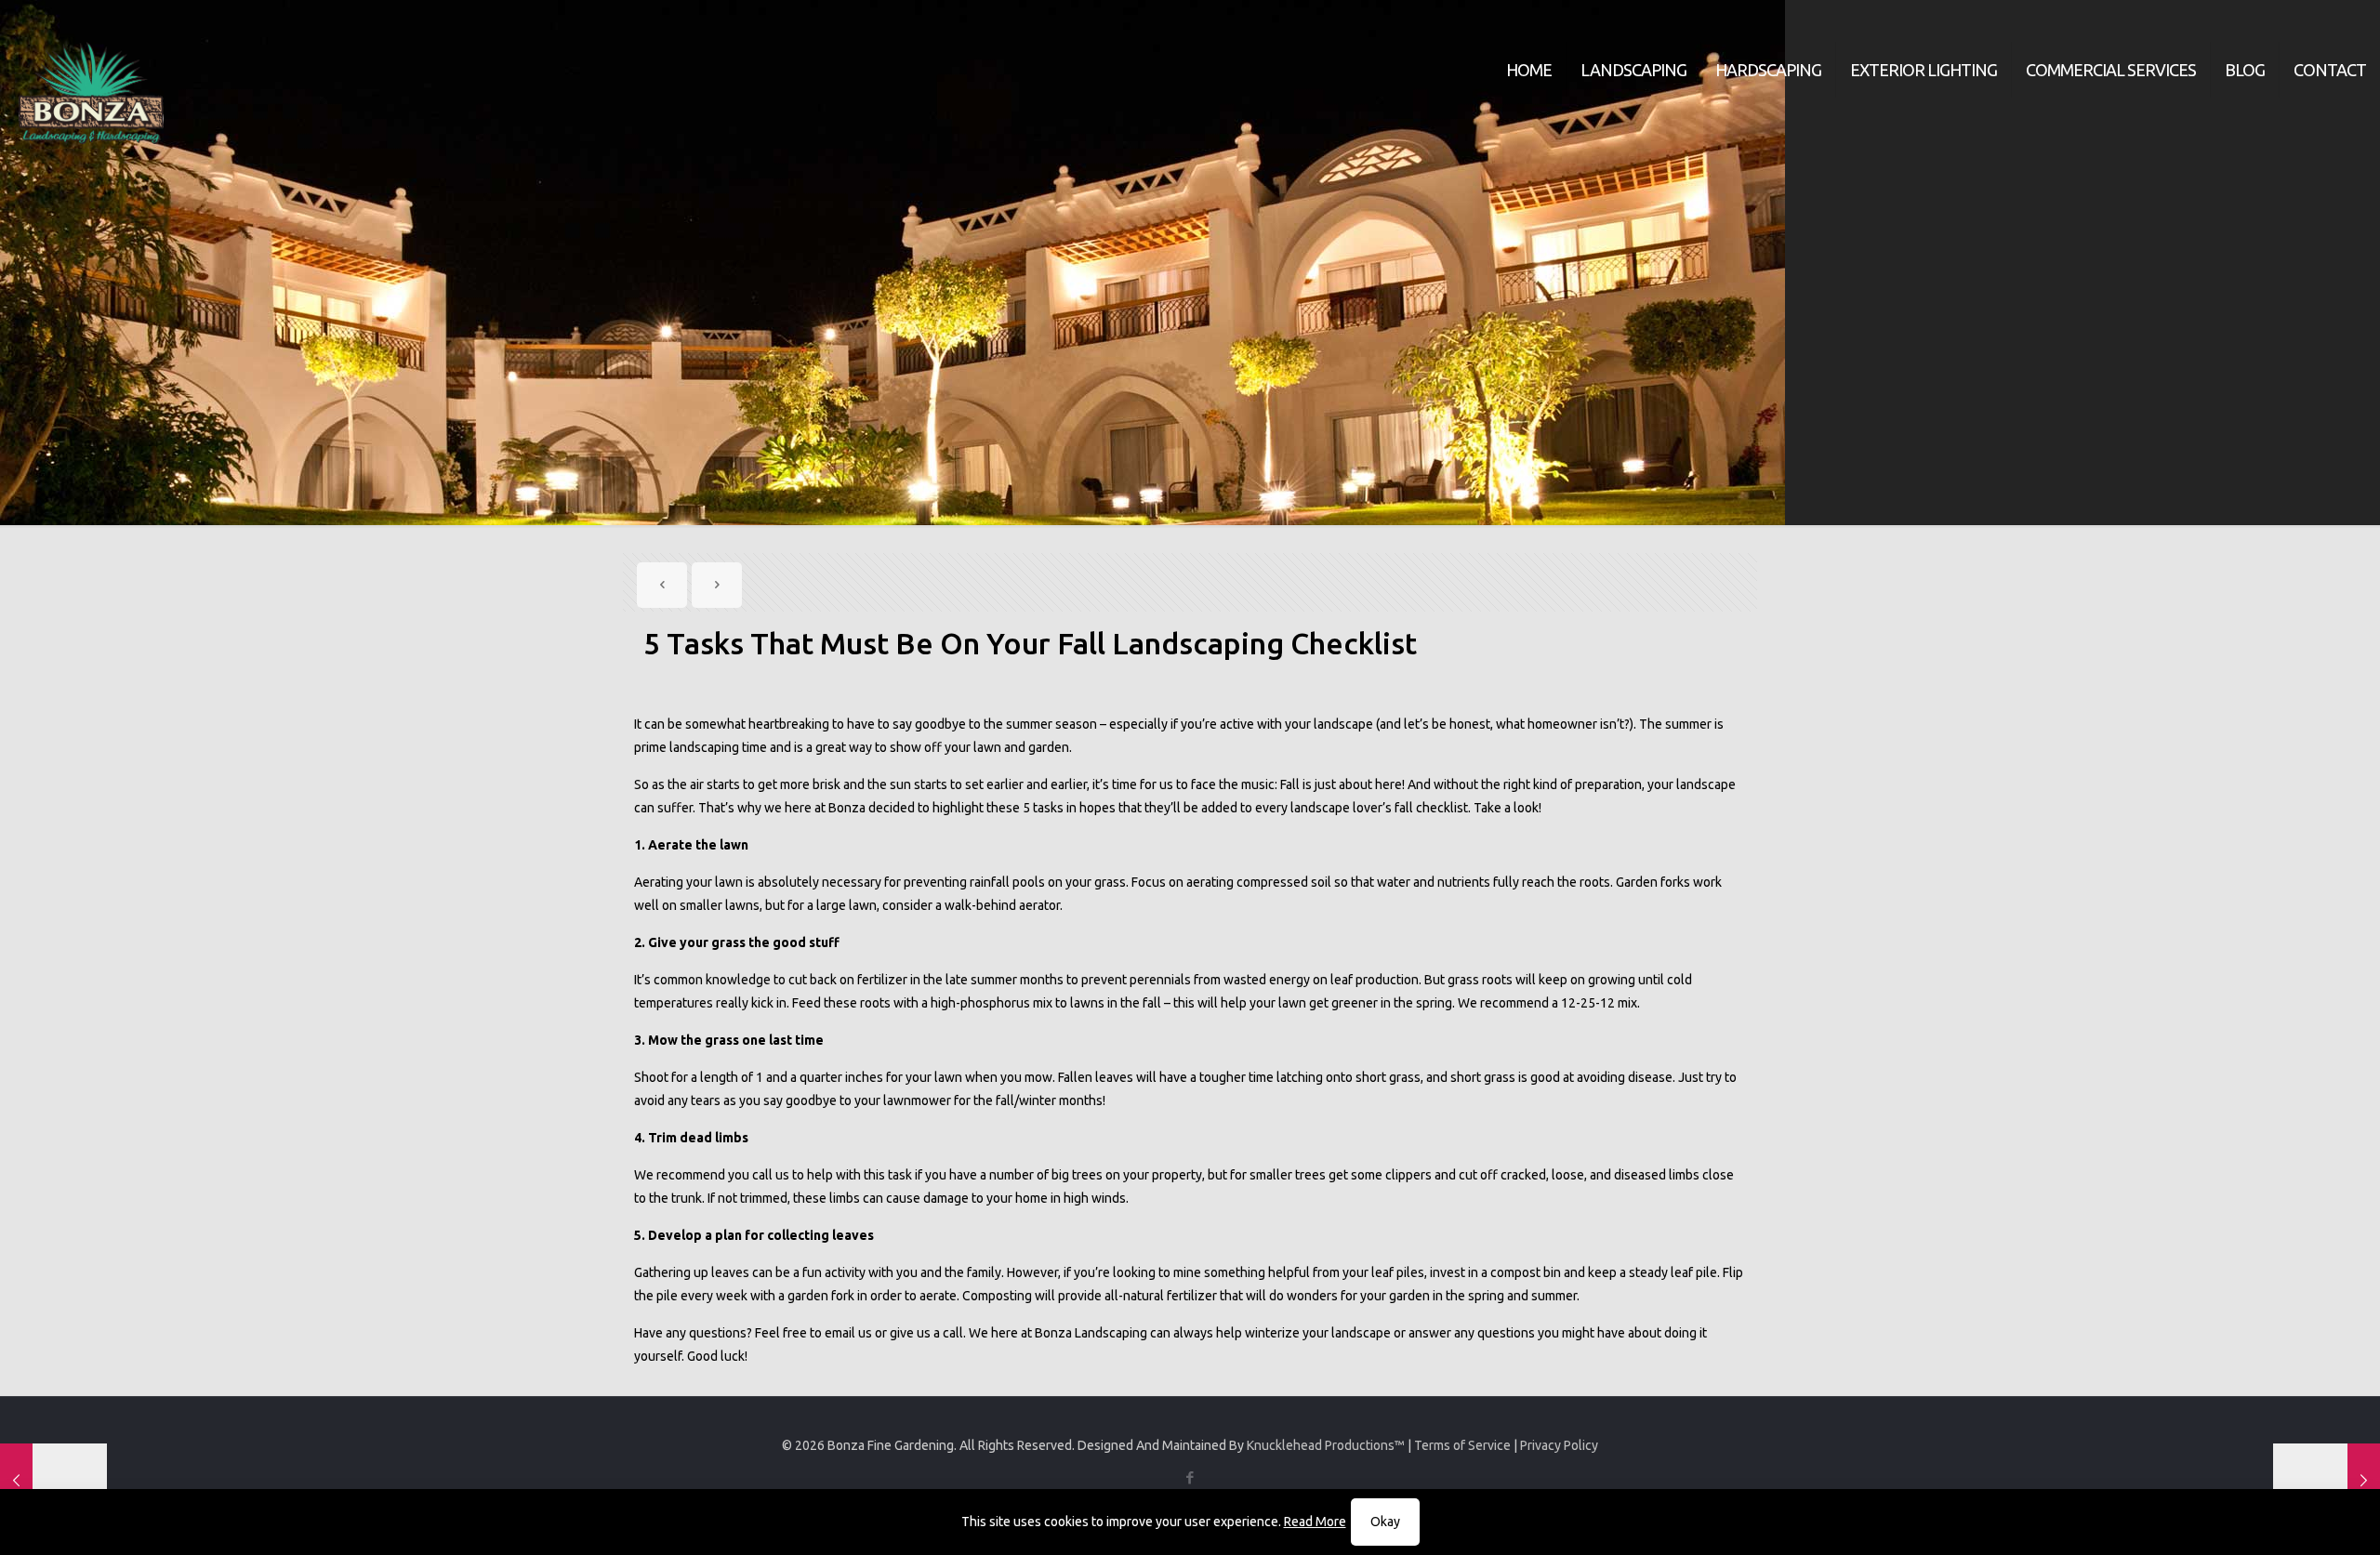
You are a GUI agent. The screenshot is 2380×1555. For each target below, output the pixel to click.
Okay (1385, 1522)
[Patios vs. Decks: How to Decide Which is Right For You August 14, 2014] (53, 1481)
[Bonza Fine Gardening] (91, 93)
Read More (1315, 1522)
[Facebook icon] (1190, 1477)
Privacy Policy (1559, 1445)
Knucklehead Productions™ (1326, 1445)
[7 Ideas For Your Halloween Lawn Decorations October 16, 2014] (2327, 1481)
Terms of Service (1462, 1445)
